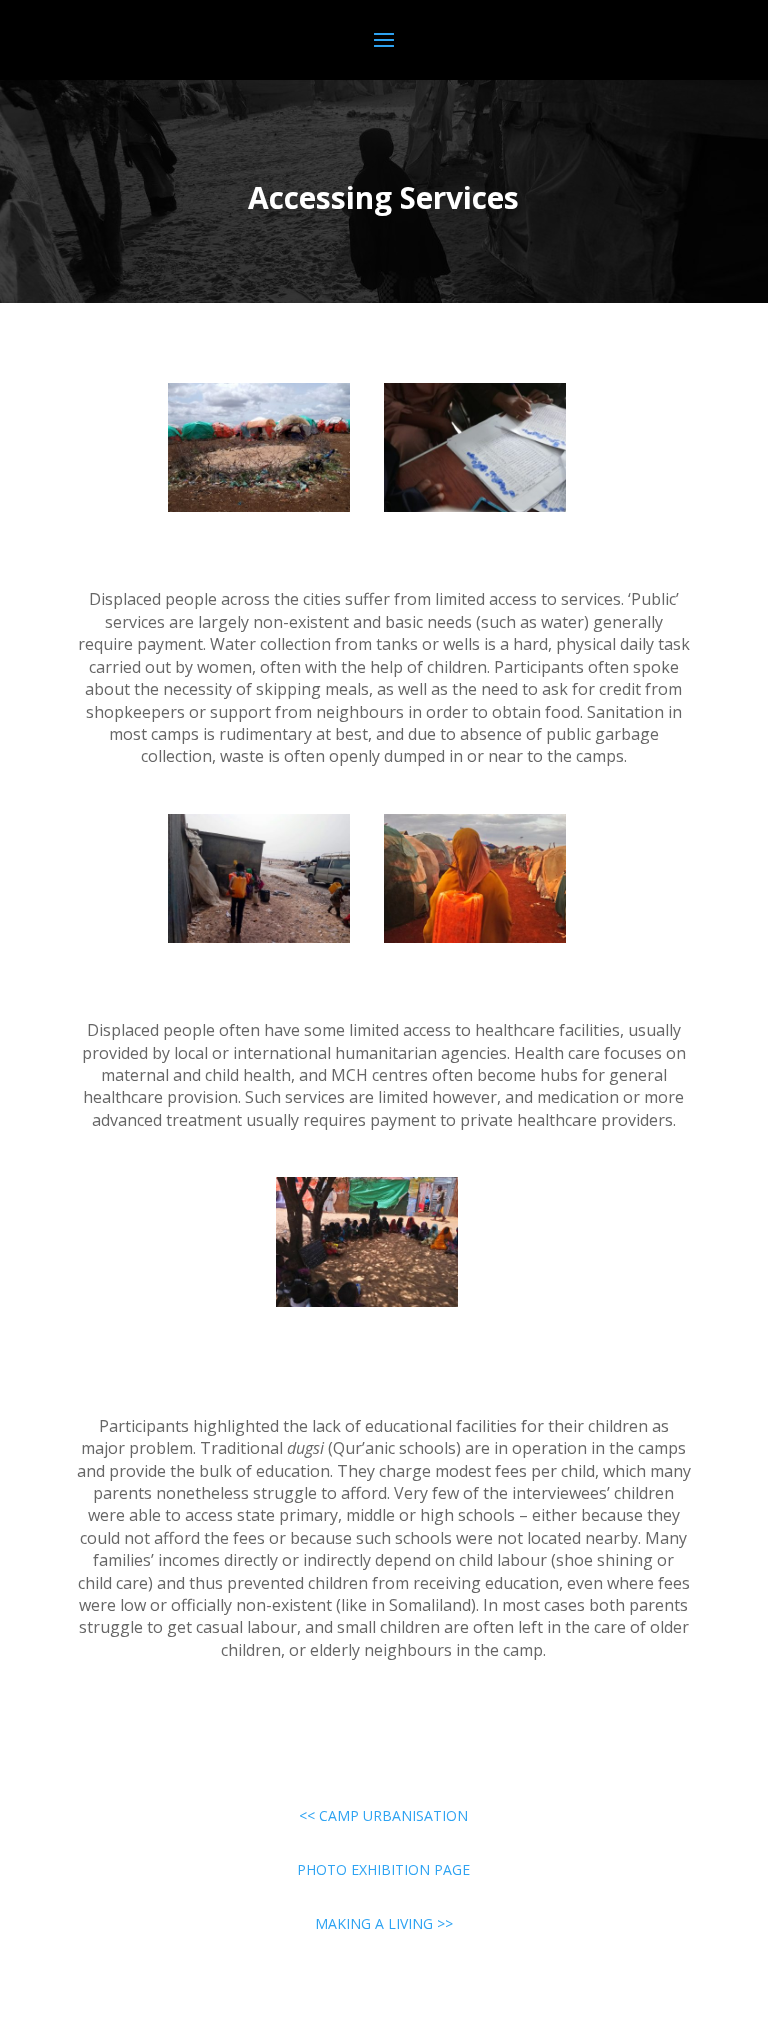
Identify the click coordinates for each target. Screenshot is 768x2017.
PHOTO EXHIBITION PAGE (383, 1869)
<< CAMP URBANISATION (383, 1815)
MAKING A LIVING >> (384, 1923)
